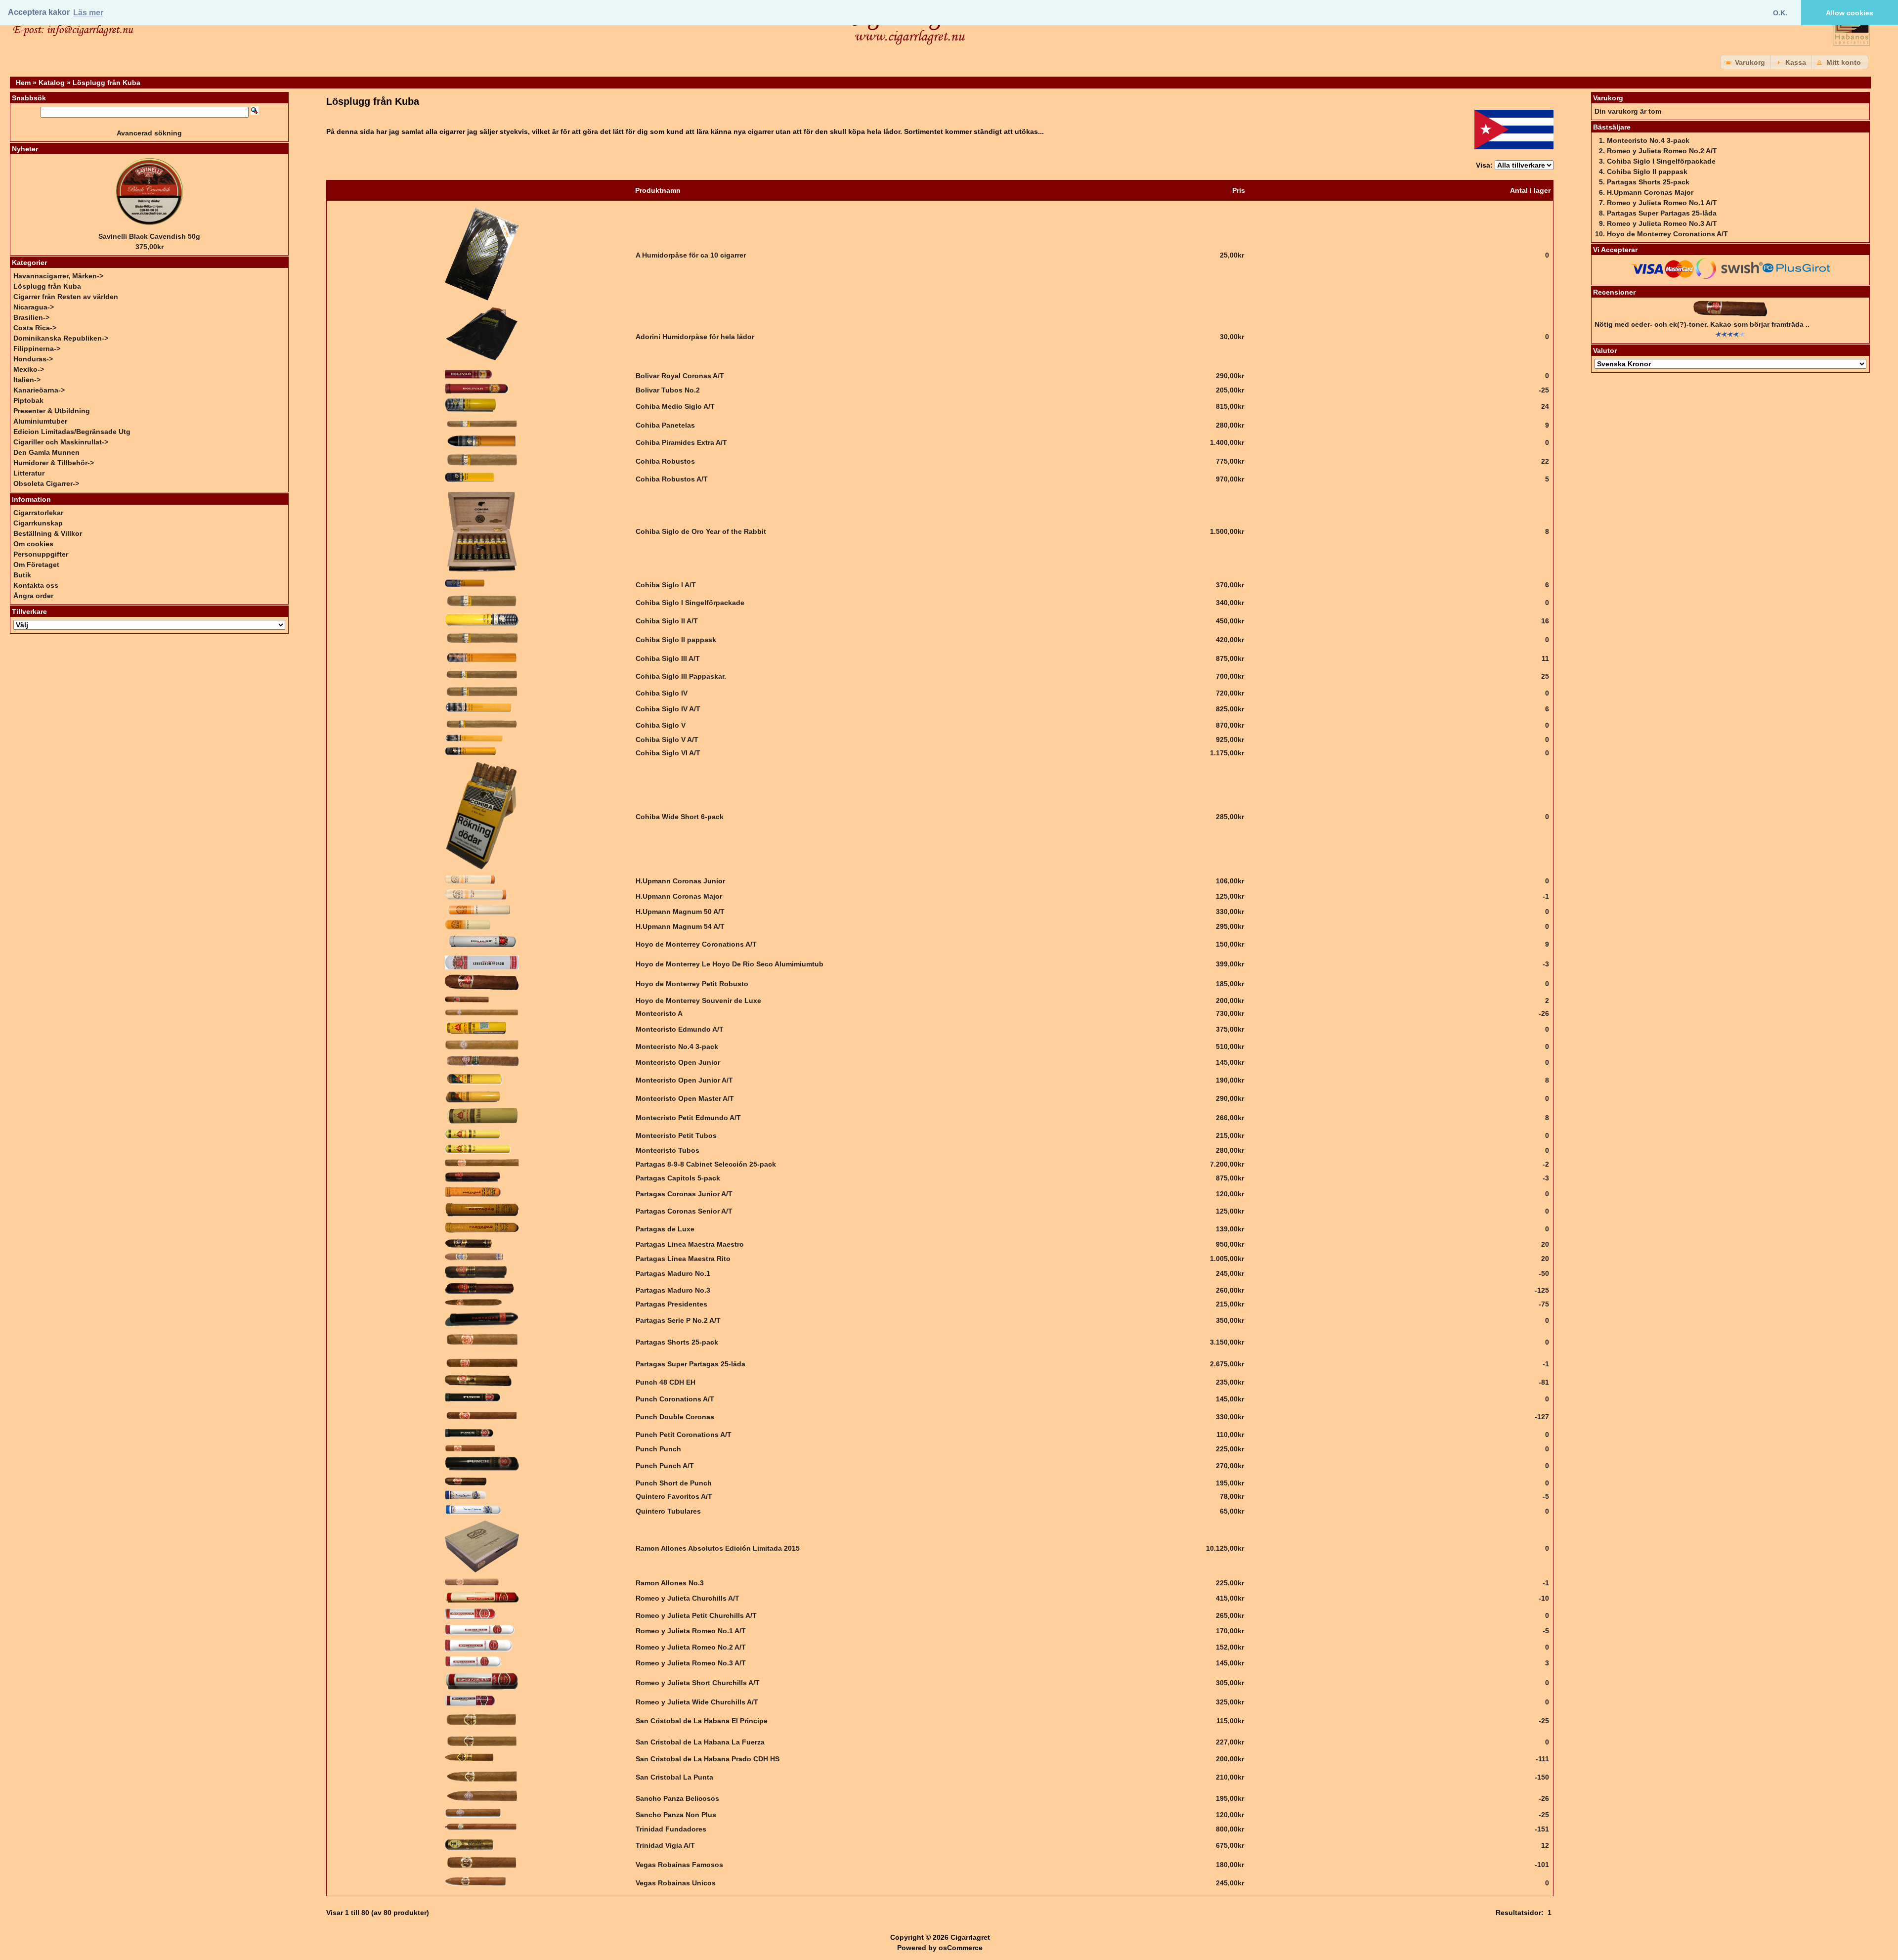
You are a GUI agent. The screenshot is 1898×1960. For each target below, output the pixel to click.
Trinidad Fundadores (671, 1829)
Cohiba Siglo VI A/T (668, 753)
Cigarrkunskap (38, 523)
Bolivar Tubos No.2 (668, 390)
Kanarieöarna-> (39, 390)
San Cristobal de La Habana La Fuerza (700, 1742)
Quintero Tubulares (668, 1511)
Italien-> (27, 380)
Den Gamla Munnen (46, 452)
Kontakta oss (36, 585)
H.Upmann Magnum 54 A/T (680, 926)
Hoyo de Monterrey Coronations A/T (696, 944)
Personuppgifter (41, 554)
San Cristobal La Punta (674, 1777)
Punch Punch (658, 1449)
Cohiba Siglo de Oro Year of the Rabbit (701, 531)
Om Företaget (36, 565)
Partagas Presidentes (671, 1304)
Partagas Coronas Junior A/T (684, 1194)
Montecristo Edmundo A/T (680, 1029)
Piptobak (28, 400)
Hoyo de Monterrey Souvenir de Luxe (698, 1001)
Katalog (52, 83)
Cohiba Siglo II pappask (676, 640)
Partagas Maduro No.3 (673, 1290)
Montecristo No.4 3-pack (677, 1046)
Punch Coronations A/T (675, 1399)
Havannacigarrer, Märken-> (58, 276)
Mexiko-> (29, 369)
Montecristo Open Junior (678, 1062)
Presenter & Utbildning (52, 411)
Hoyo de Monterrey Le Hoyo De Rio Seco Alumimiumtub (730, 964)
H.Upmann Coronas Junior (680, 881)
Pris (1239, 190)
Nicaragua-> (34, 307)
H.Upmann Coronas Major (679, 896)
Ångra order (33, 596)
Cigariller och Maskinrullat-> (61, 442)
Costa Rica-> (35, 328)
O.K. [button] (1780, 13)
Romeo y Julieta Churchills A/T (688, 1598)
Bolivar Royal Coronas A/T (680, 376)
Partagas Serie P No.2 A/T (678, 1320)
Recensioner (1614, 292)
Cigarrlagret (970, 1937)
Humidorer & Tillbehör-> (54, 463)
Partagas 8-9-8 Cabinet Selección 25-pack (706, 1164)
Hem (23, 83)
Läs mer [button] (88, 13)
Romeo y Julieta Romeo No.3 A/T (691, 1663)
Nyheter (25, 149)
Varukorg (1608, 98)
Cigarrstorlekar (38, 513)
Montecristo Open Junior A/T (684, 1080)
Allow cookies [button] (1850, 13)
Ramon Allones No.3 (670, 1583)
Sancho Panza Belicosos (677, 1798)
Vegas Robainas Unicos (676, 1883)
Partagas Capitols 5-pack (678, 1178)
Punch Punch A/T (665, 1466)
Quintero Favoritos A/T (674, 1496)
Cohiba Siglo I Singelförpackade (690, 603)
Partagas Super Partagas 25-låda (690, 1364)
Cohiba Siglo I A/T (666, 585)
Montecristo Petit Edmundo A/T (688, 1118)
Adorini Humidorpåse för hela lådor (695, 337)
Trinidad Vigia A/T (665, 1845)
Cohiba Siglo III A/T (668, 658)
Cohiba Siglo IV (662, 693)
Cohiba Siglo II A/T (667, 621)
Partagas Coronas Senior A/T (684, 1211)
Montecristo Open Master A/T (685, 1098)
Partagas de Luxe (665, 1229)
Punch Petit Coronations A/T (684, 1435)
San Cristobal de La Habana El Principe (702, 1721)
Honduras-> (33, 359)
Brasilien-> (31, 317)
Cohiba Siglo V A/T (667, 740)
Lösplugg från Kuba (107, 83)
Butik (22, 575)
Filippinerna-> (37, 348)
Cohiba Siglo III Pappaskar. (681, 676)
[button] (1746, 62)
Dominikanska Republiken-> (61, 338)
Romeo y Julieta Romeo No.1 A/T (691, 1631)
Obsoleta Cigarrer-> (46, 483)
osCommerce (961, 1948)
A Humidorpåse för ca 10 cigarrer (691, 255)
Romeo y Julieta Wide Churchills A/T (697, 1702)
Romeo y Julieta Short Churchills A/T (698, 1683)
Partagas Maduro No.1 (673, 1273)
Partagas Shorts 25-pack (677, 1342)
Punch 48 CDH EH (666, 1382)
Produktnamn (658, 190)
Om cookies (33, 544)
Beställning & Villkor (48, 533)
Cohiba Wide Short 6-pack (680, 817)
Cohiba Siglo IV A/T (668, 709)
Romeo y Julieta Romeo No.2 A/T (691, 1647)
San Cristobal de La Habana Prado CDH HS (708, 1759)
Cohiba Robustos (665, 461)
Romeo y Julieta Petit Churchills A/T (696, 1615)
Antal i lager (1530, 190)
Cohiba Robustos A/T (672, 479)
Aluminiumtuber (40, 421)
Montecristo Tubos (668, 1150)
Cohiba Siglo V (661, 725)
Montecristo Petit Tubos (676, 1135)
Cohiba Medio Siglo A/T (675, 406)
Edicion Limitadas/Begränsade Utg (72, 432)
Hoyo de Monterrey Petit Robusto (692, 984)
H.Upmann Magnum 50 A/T (680, 912)
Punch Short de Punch (674, 1483)
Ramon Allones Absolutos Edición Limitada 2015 (718, 1548)
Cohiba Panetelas (665, 425)
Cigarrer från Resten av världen (66, 297)
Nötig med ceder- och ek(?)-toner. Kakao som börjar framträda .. (1702, 324)
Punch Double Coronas (675, 1417)
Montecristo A (659, 1013)
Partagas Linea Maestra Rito (683, 1259)
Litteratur (29, 473)
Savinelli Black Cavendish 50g (149, 236)
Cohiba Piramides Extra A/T (681, 442)
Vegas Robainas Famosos (679, 1865)
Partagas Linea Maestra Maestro (690, 1244)
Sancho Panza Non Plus (676, 1815)
